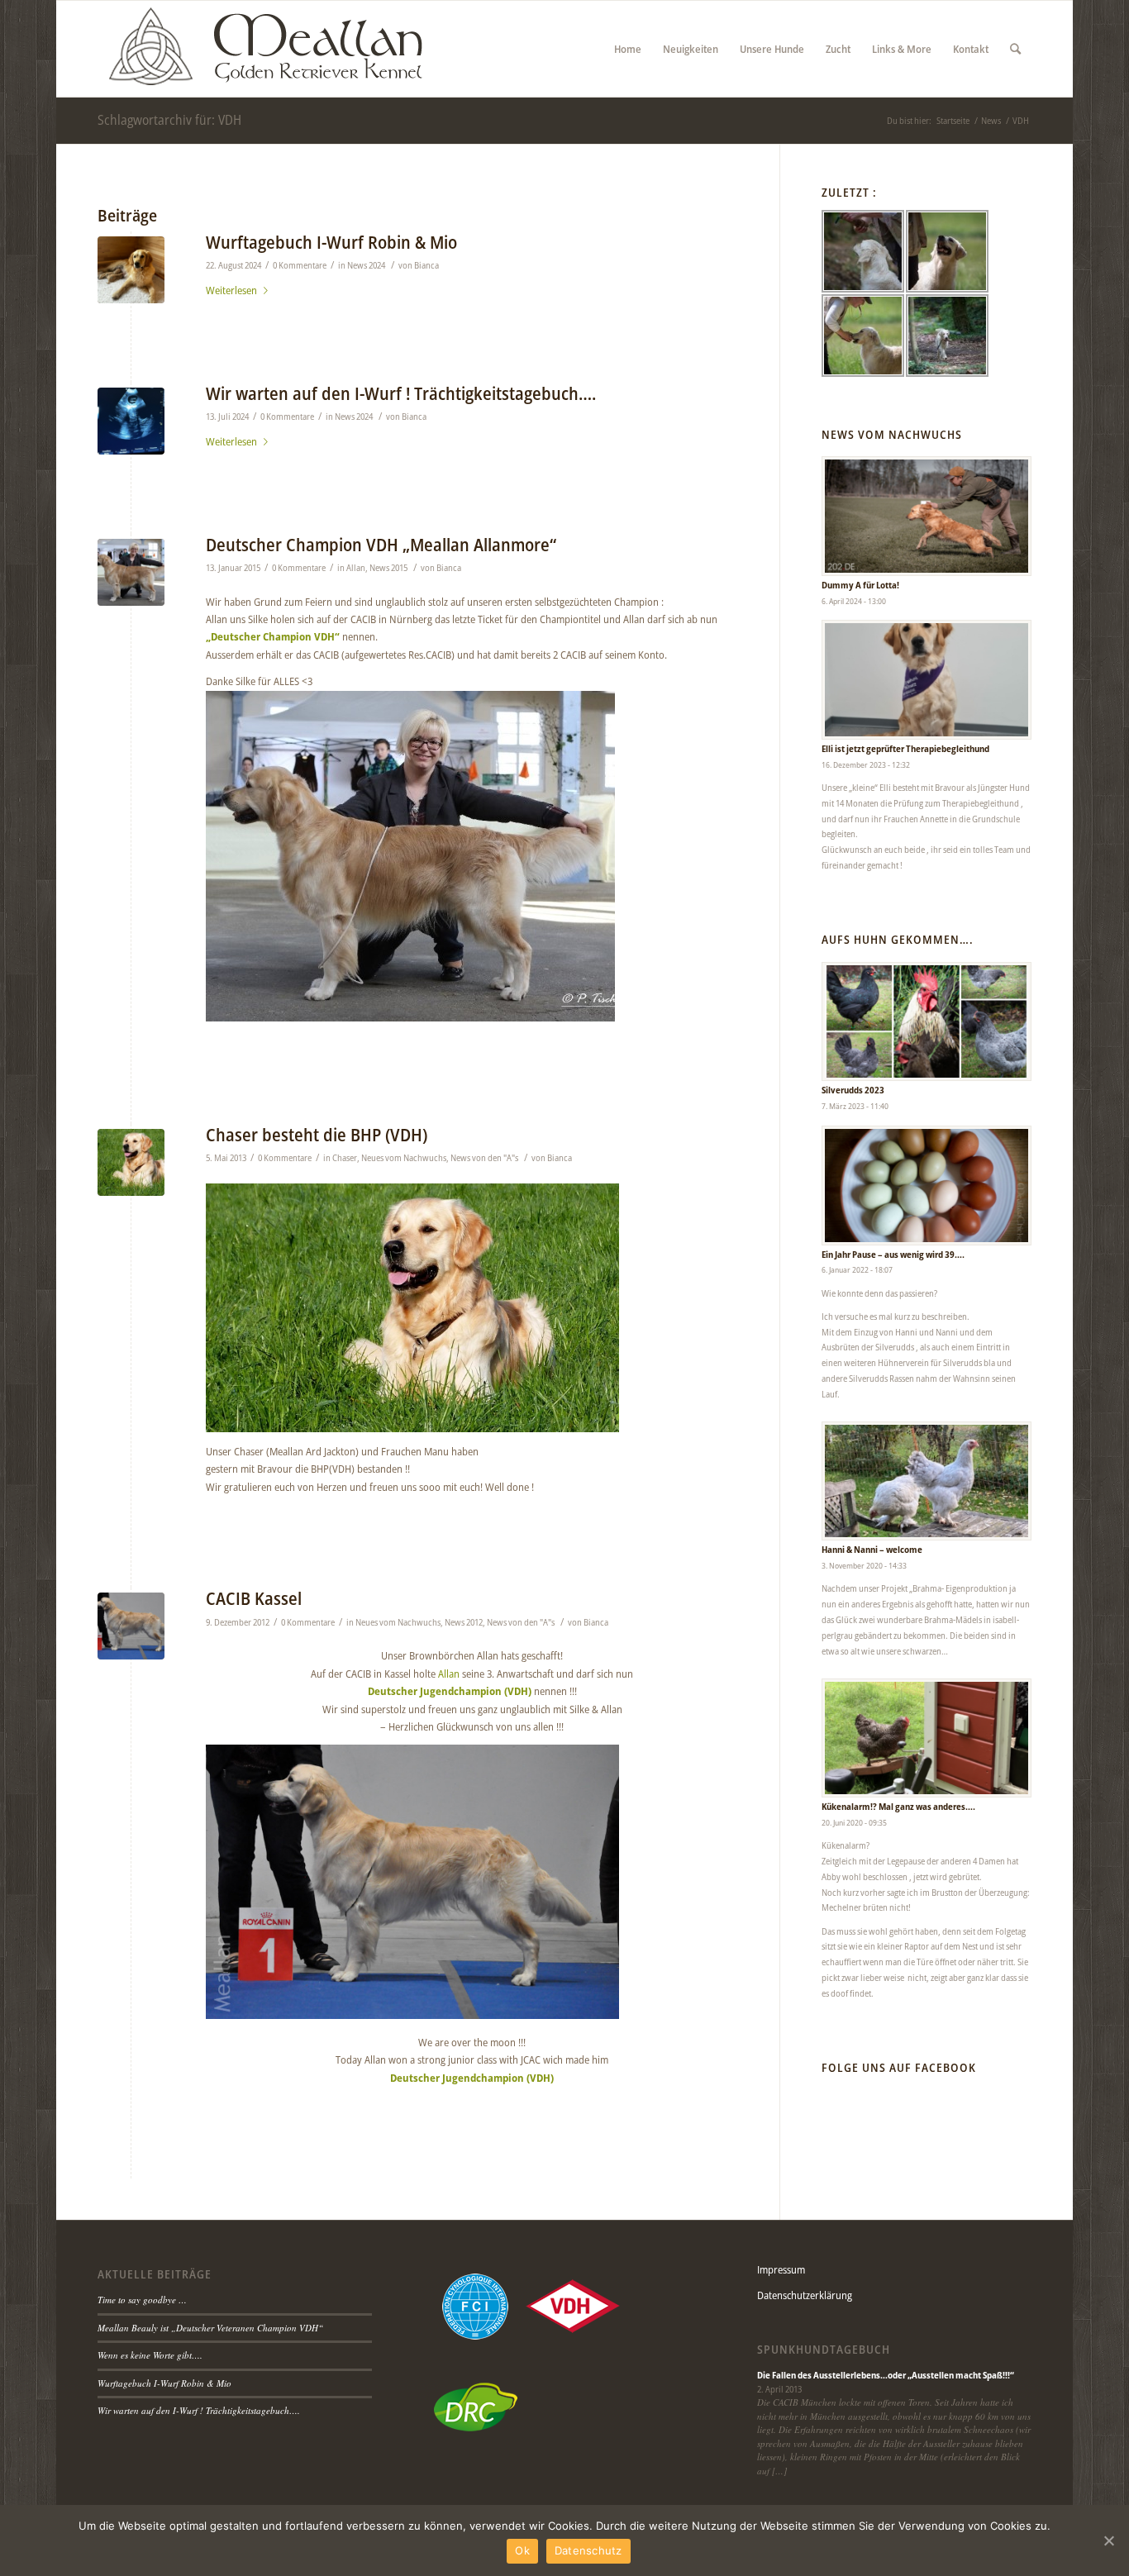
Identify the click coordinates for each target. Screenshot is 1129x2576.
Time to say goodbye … (142, 2300)
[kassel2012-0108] (131, 1626)
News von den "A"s (484, 1158)
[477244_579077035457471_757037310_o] (131, 1162)
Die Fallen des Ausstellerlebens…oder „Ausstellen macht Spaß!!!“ (886, 2375)
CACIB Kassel (254, 1598)
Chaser (345, 1158)
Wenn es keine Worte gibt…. (150, 2355)
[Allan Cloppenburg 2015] (131, 572)
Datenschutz (588, 2550)
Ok (522, 2550)
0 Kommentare (300, 265)
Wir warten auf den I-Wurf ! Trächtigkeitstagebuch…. (401, 393)
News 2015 (388, 568)
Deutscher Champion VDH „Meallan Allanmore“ (381, 545)
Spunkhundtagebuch (824, 2350)
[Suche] (1015, 49)
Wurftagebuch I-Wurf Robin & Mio (331, 242)
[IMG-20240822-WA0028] (131, 270)
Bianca (426, 265)
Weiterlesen (231, 290)
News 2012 (464, 1622)
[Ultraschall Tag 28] (131, 421)
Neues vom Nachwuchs (404, 1158)
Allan (356, 568)
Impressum (781, 2269)
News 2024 (366, 265)
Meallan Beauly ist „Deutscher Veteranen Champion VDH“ (210, 2328)
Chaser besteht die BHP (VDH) (317, 1135)
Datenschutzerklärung (805, 2295)
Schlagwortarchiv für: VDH (169, 120)
